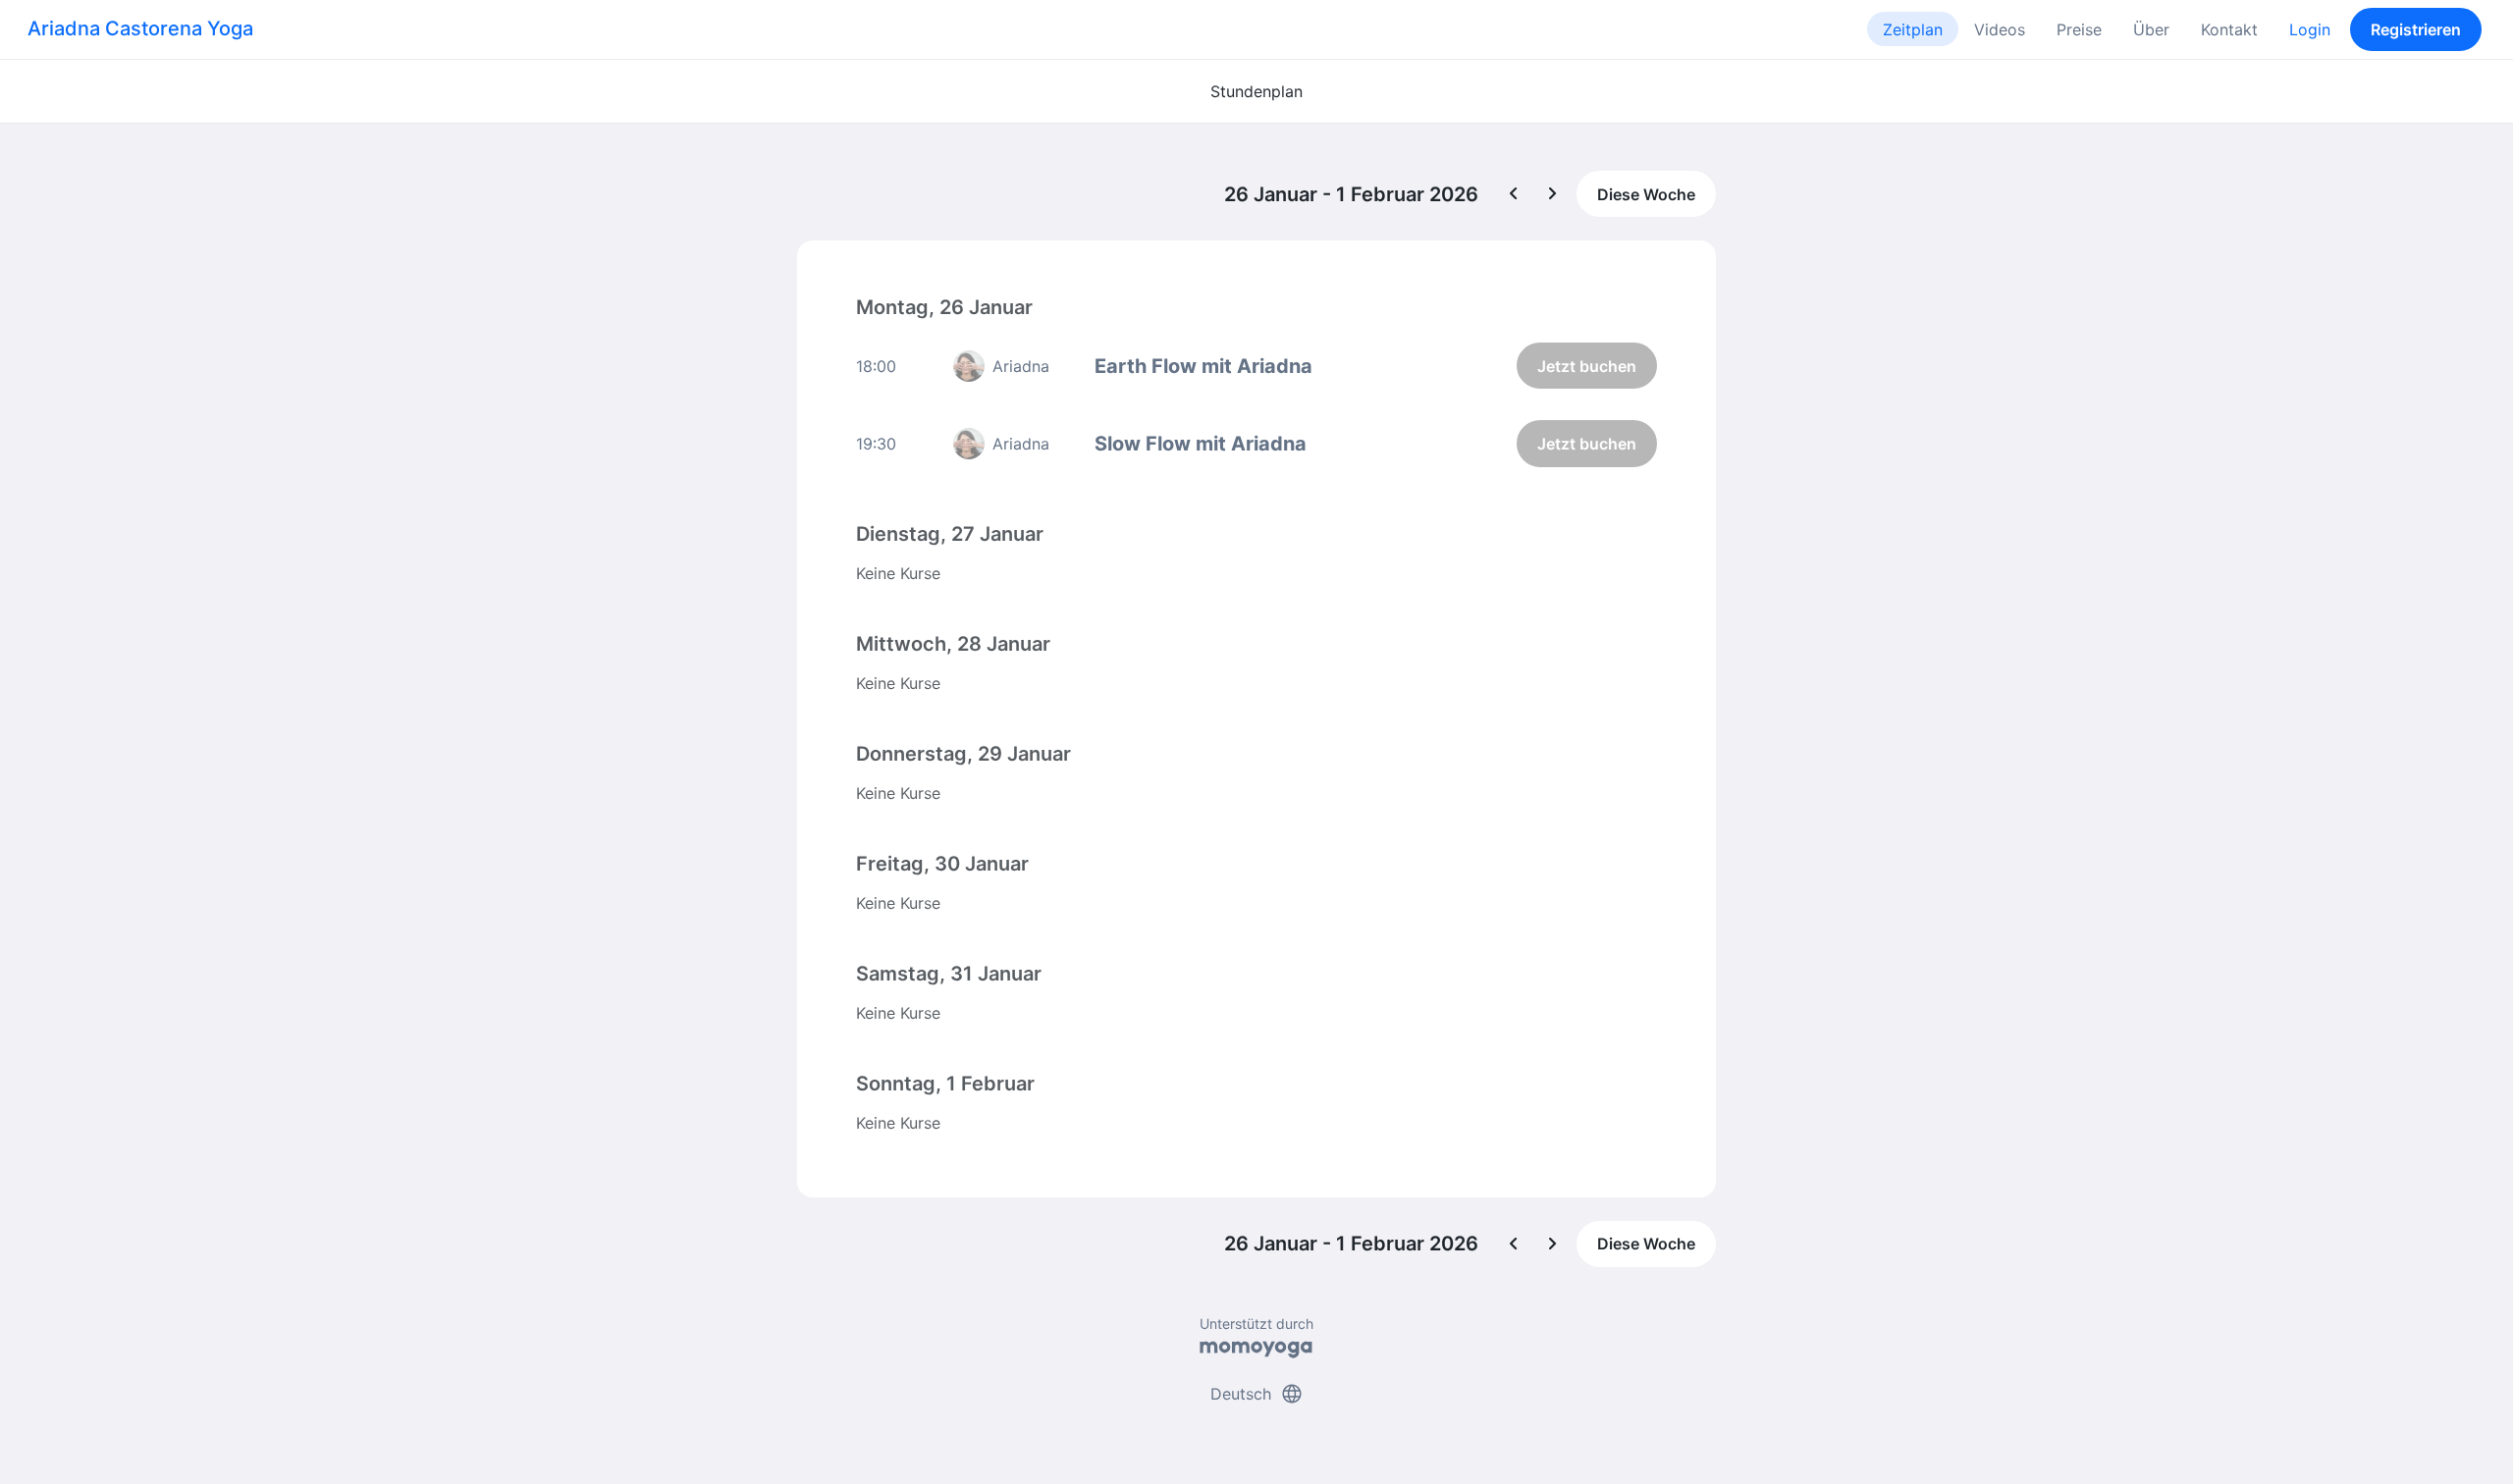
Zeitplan (1913, 29)
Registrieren (2416, 29)
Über (2151, 29)
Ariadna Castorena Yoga (140, 28)
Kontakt (2229, 29)
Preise (2079, 29)
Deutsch (1257, 1394)
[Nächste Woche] (1553, 194)
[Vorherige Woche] (1514, 194)
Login (2310, 29)
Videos (2000, 29)
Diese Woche (1646, 194)
